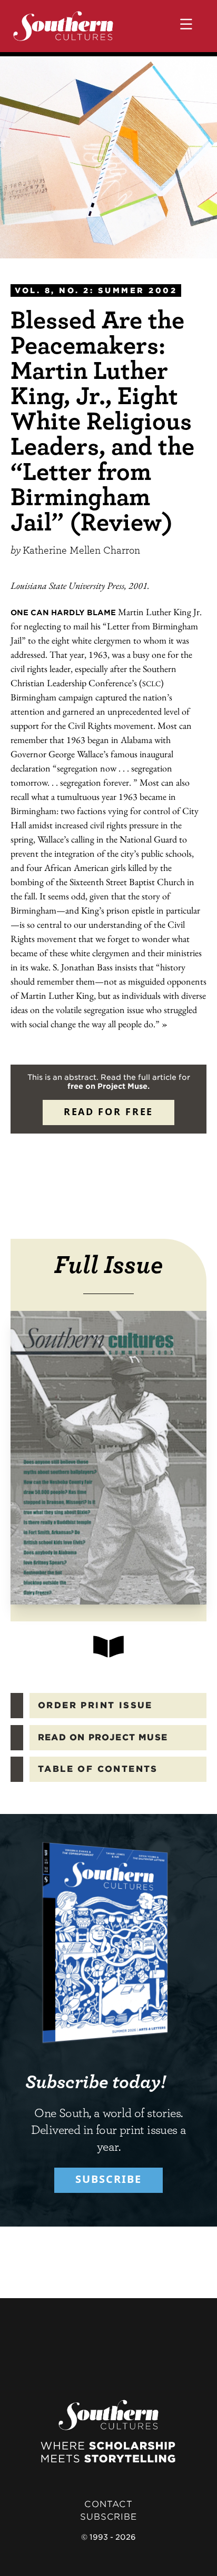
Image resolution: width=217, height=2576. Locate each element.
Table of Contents (98, 1769)
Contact (108, 2504)
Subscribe (108, 2179)
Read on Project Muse (103, 1737)
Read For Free (108, 1111)
